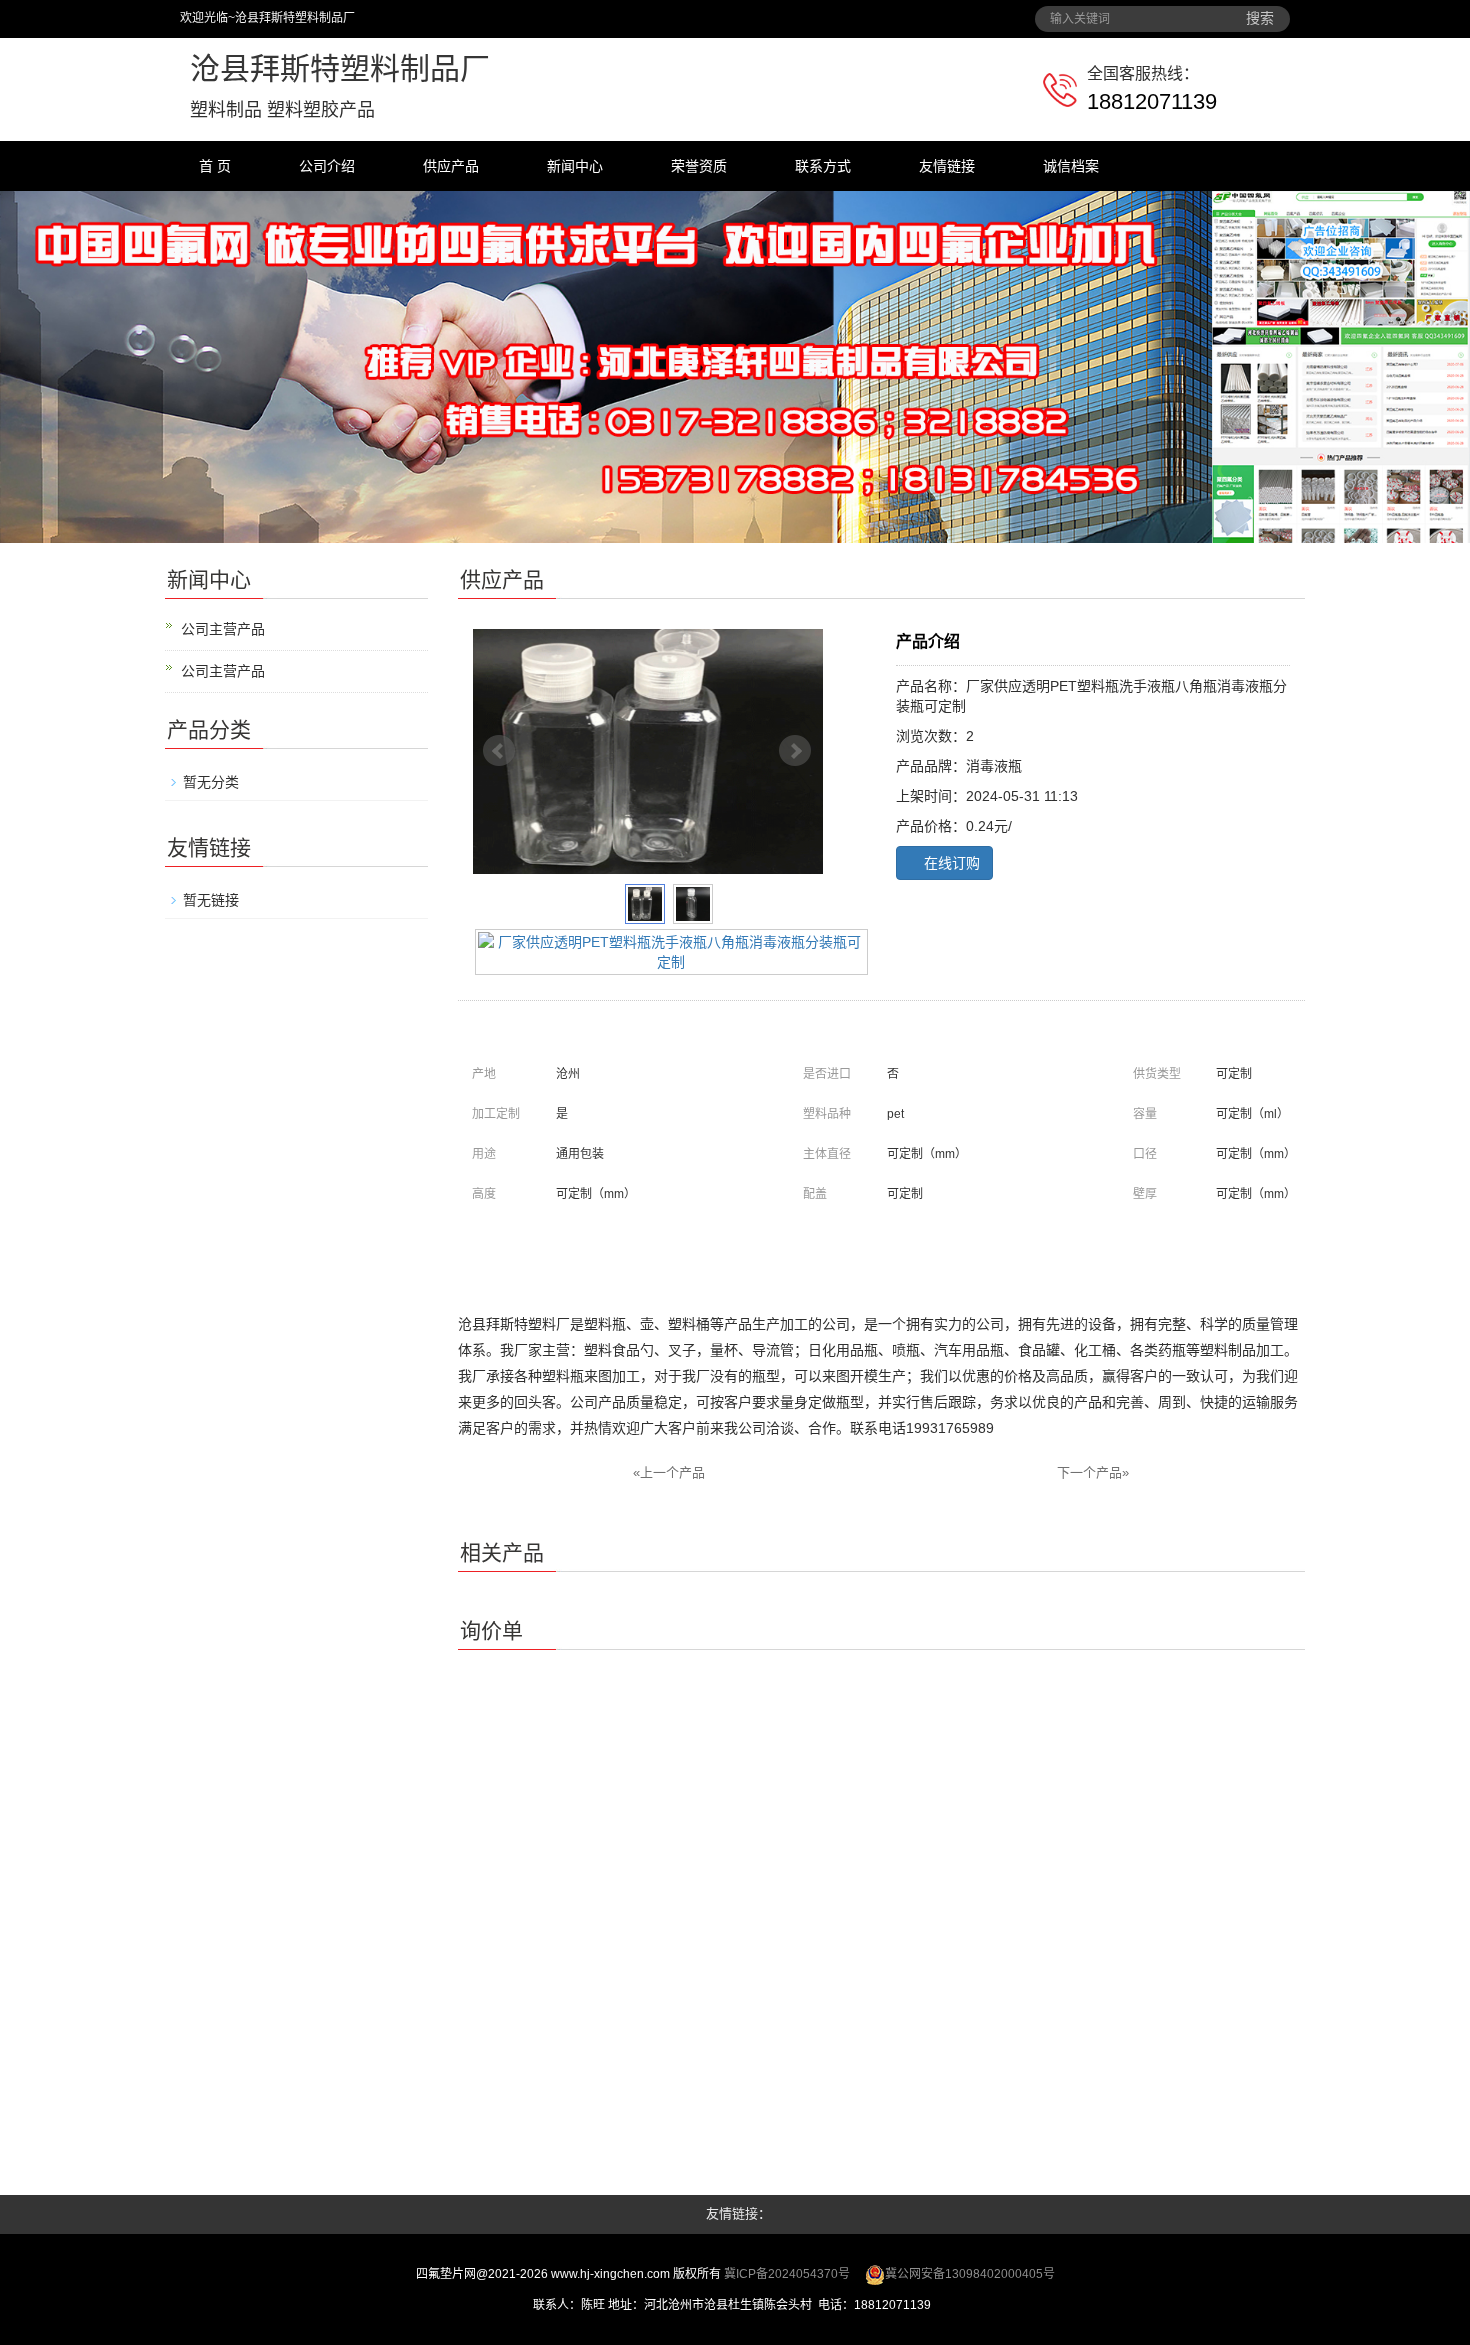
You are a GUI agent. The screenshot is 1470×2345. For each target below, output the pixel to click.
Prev (499, 751)
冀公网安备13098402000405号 (970, 2274)
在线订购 (950, 863)
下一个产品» (1093, 1472)
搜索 (1260, 18)
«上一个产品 (669, 1472)
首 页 (215, 166)
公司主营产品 (223, 629)
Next (795, 751)
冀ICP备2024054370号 (787, 2274)
